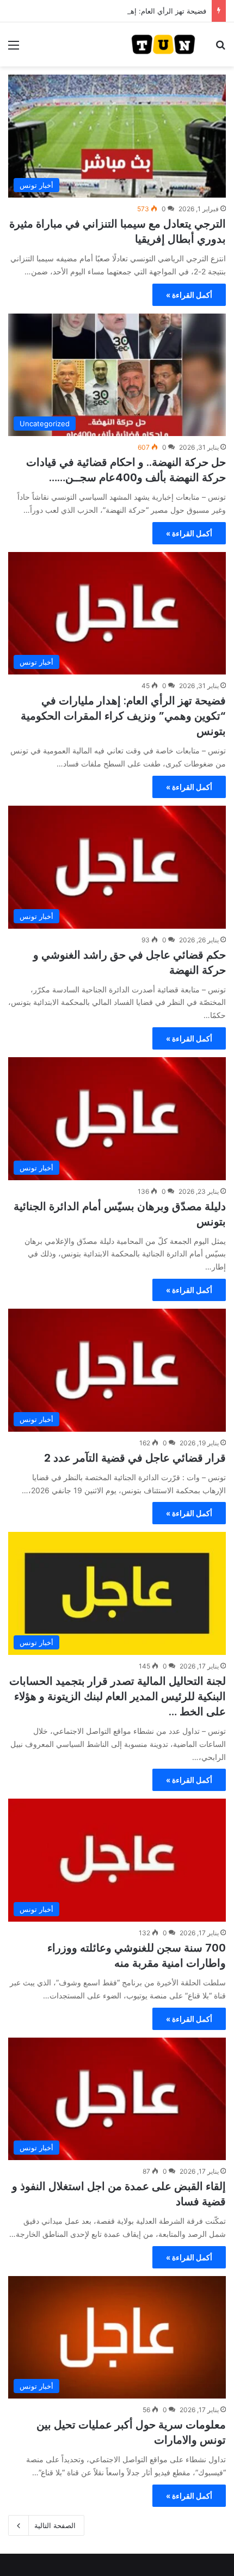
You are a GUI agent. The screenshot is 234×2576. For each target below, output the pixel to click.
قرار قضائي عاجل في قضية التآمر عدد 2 (135, 1458)
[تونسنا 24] (163, 44)
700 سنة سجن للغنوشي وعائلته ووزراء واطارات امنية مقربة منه (137, 1955)
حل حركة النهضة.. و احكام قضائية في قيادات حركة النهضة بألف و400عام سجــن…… (126, 470)
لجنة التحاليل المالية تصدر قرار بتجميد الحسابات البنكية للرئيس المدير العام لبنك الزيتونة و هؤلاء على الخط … (118, 1696)
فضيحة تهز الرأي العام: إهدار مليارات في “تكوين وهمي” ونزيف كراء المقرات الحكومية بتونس (123, 716)
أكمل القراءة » (189, 295)
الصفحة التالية (55, 2525)
